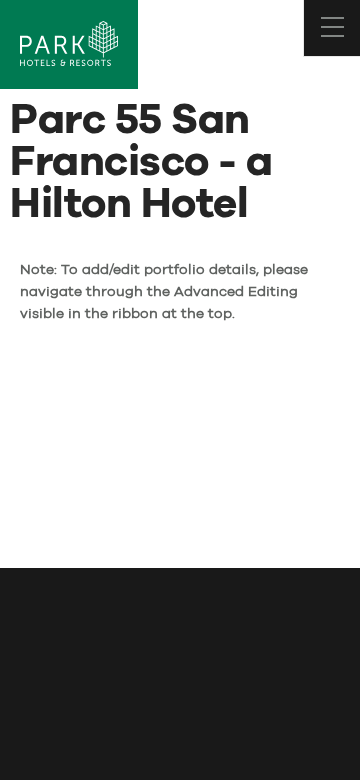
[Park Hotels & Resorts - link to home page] (69, 44)
